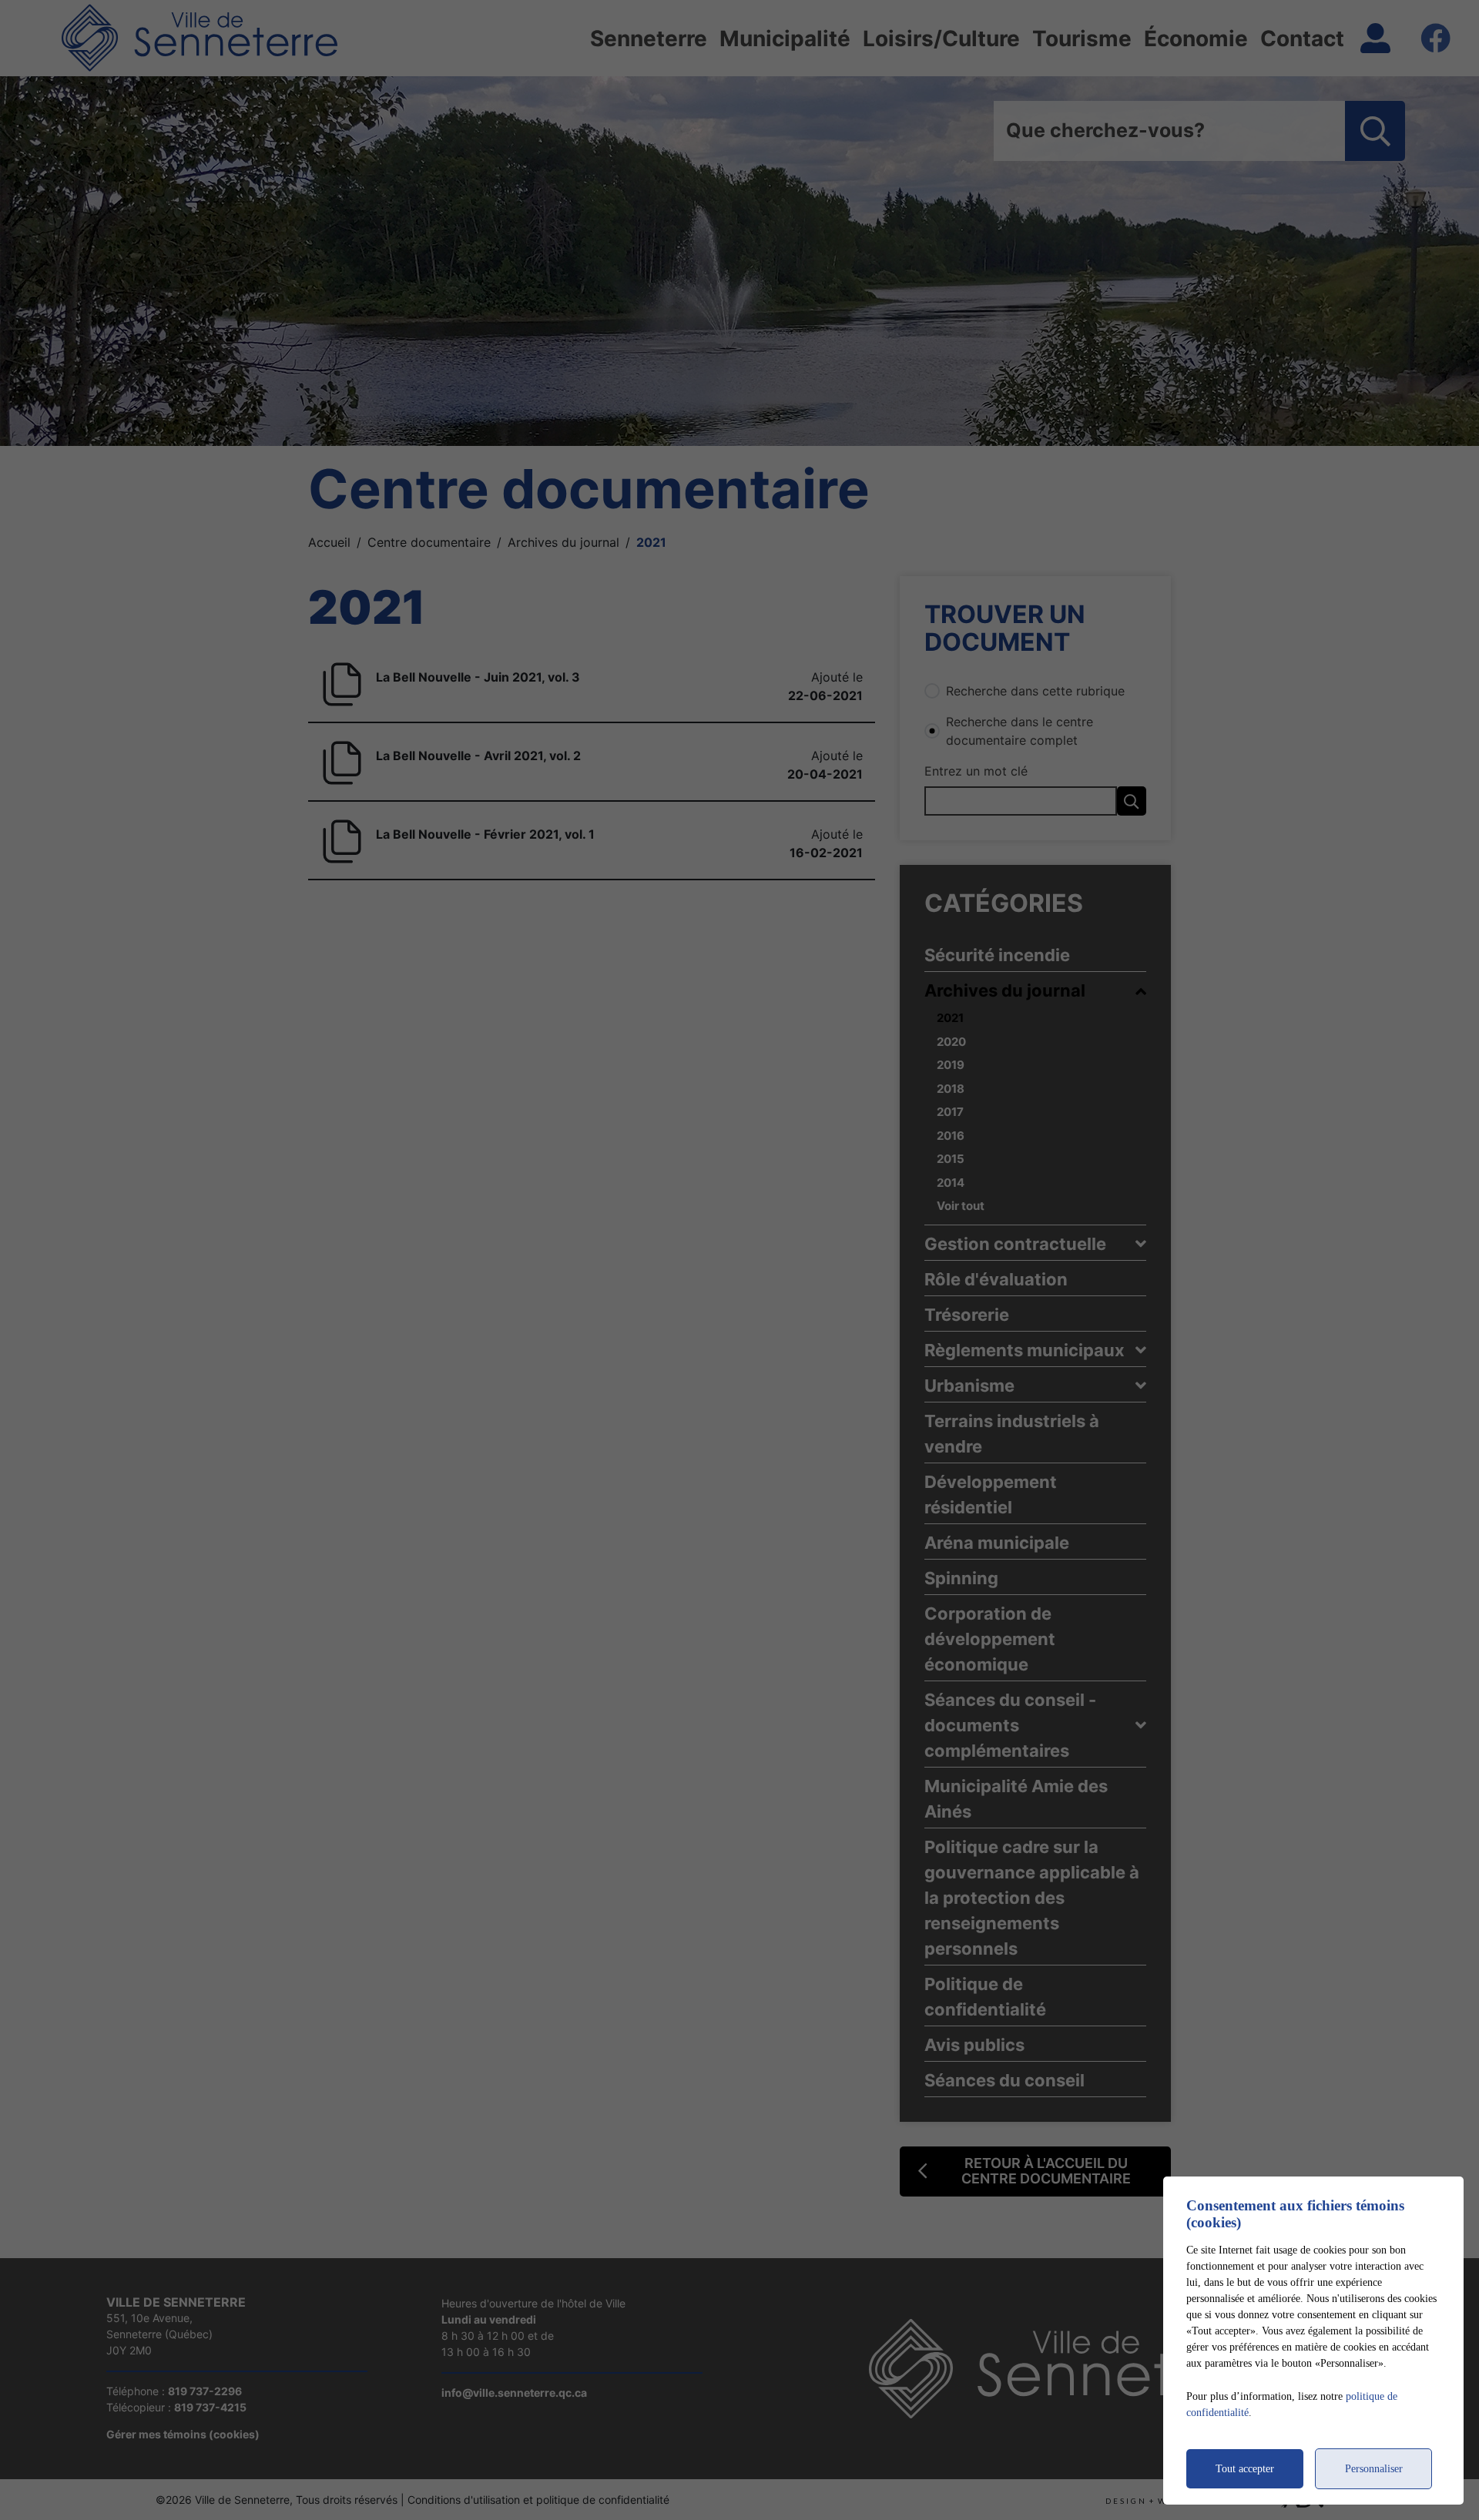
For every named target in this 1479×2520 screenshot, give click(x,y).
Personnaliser (1374, 2469)
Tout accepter (1245, 2469)
